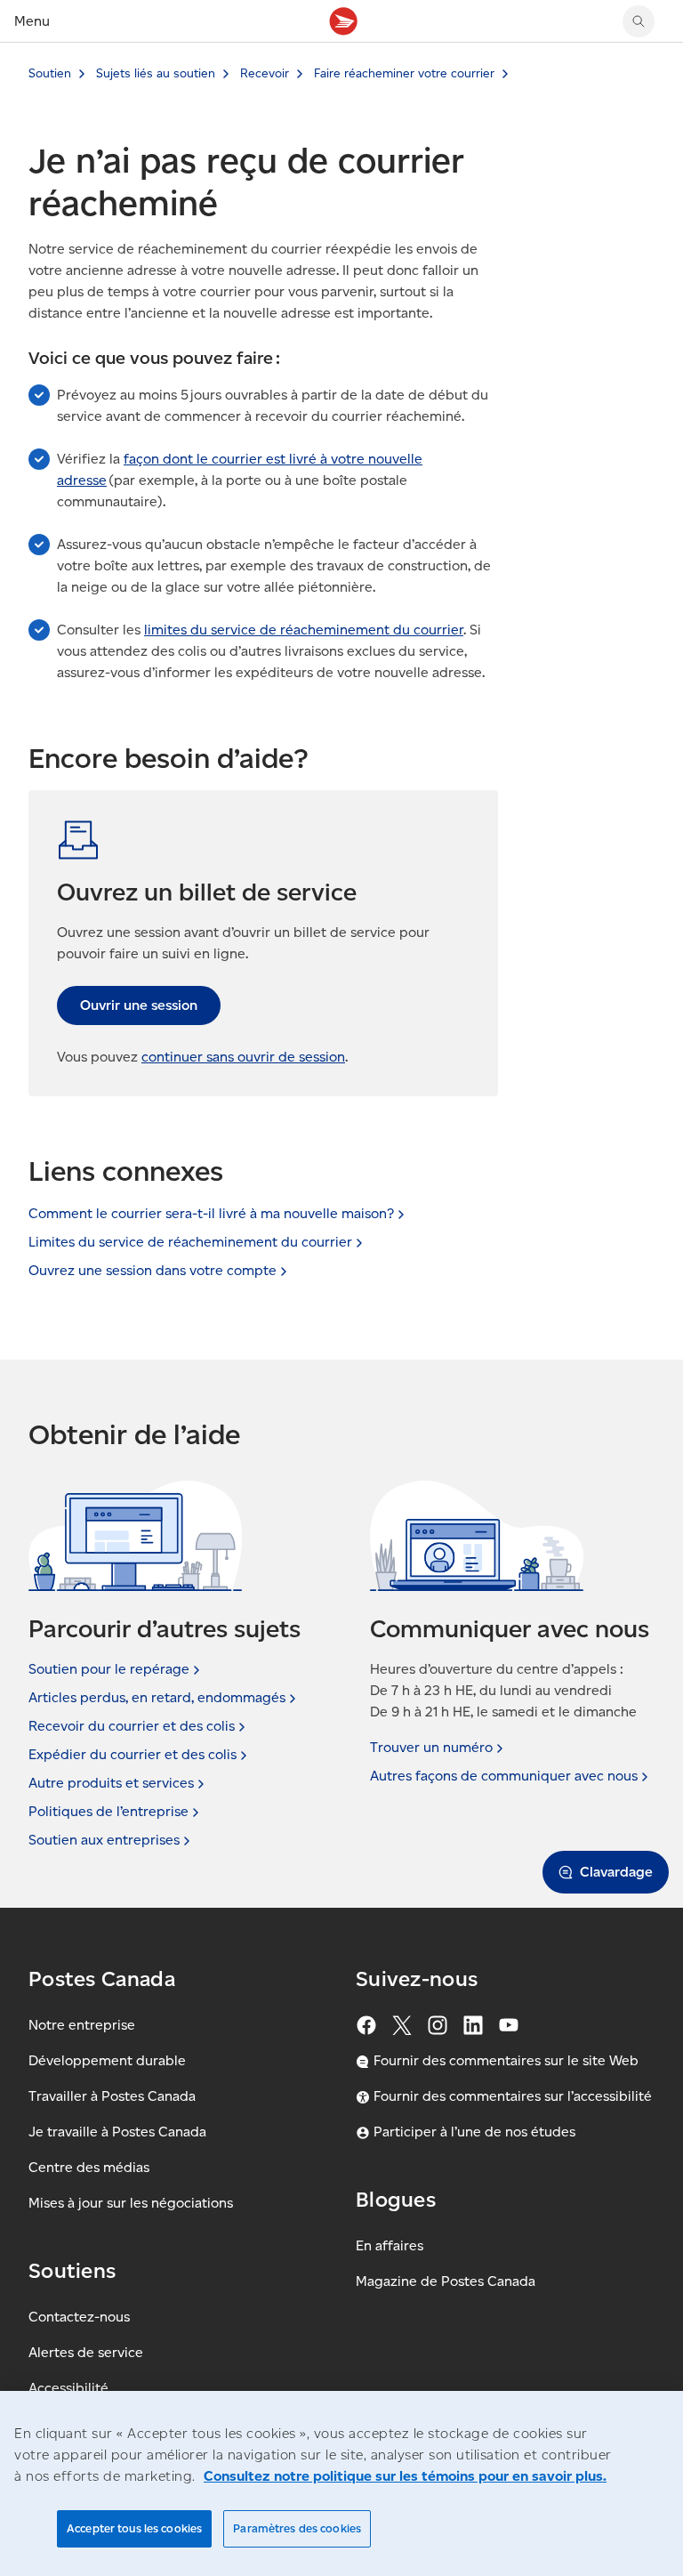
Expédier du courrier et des (133, 1754)
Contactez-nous (79, 2317)
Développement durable (107, 2060)
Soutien (50, 73)
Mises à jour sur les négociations (131, 2203)
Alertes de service (86, 2352)
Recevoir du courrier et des (132, 1726)
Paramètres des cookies (297, 2528)
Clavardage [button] (616, 1872)
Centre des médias (89, 2167)
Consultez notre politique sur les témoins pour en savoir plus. (405, 2476)
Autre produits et (111, 1783)
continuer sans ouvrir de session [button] (243, 1057)
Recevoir (265, 73)
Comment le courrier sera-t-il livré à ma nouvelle (211, 1213)
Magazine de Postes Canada (446, 2281)
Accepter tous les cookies (134, 2528)
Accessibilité (68, 2388)
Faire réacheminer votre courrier (404, 73)
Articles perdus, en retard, (157, 1697)
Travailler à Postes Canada (112, 2096)
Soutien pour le (109, 1669)
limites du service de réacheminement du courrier (304, 630)
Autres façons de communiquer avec (504, 1776)
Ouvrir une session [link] (139, 1005)
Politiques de (108, 1811)
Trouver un (431, 1747)
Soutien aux (104, 1840)
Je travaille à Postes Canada (117, 2132)
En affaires (390, 2245)
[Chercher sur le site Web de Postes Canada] (639, 21)
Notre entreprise (82, 2025)
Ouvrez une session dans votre (153, 1270)
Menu (32, 21)
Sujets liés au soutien (156, 73)
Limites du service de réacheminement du (190, 1242)
